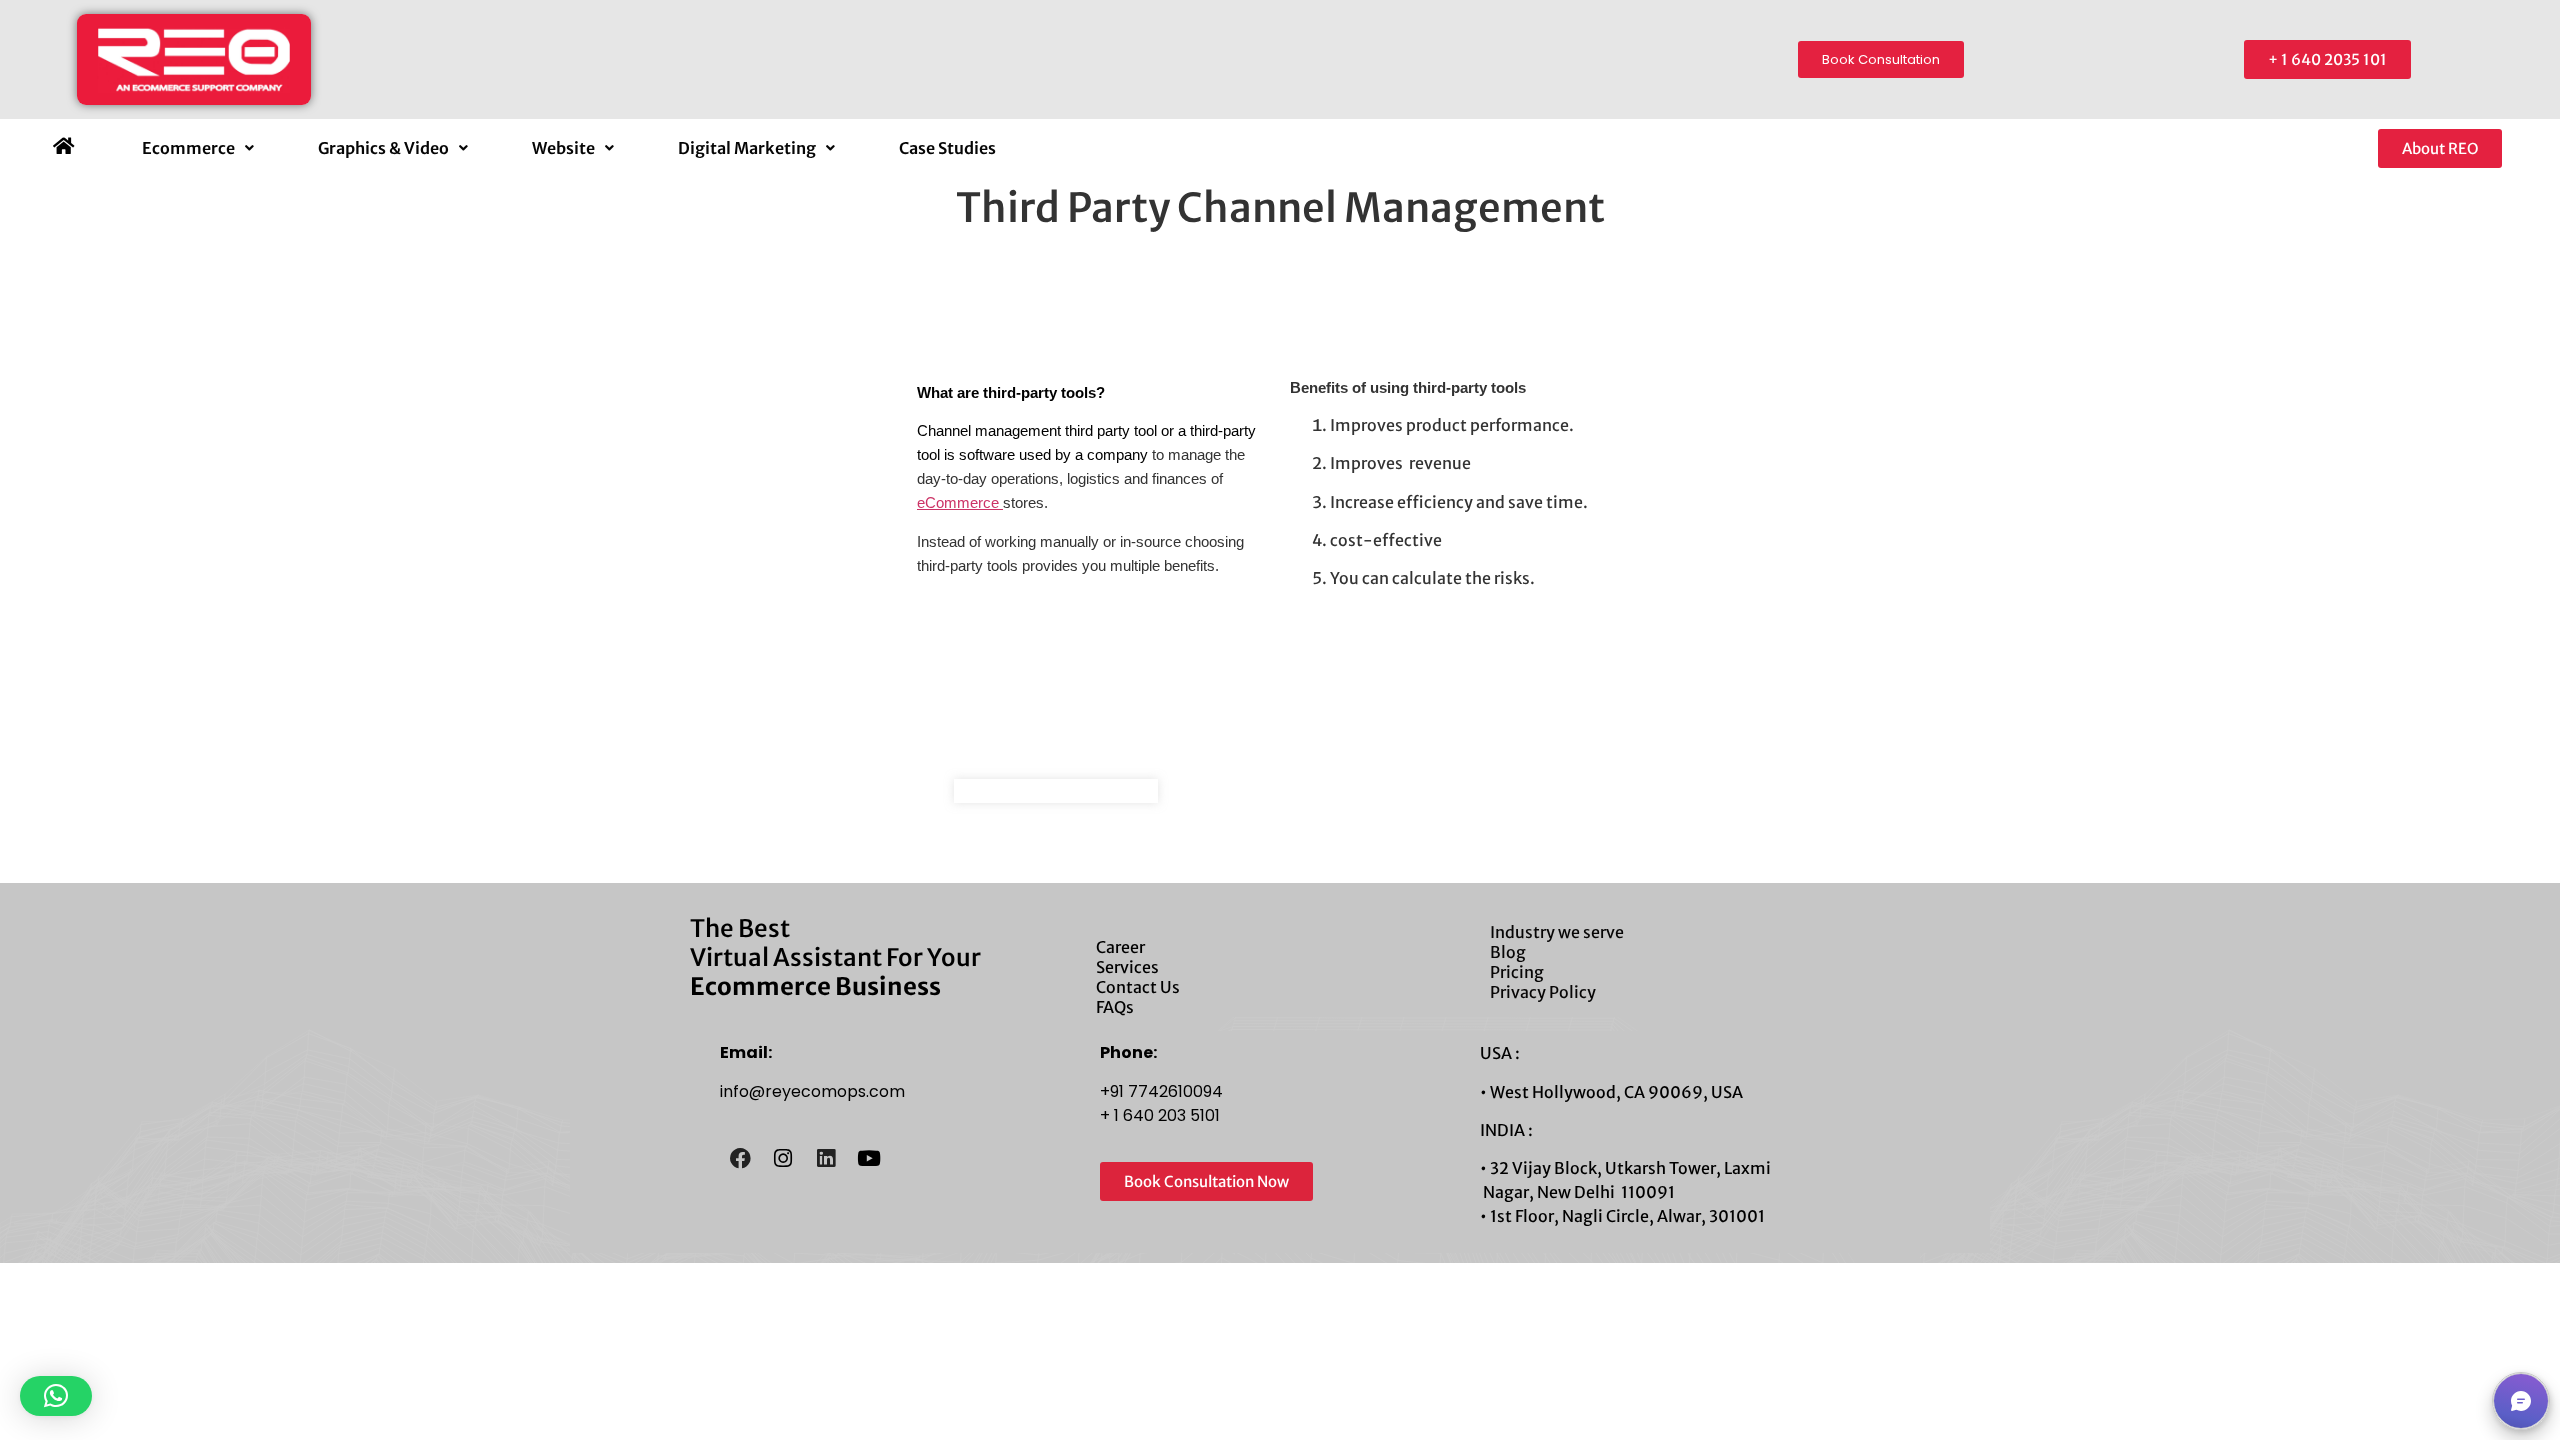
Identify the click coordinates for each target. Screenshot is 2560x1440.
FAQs (1115, 1007)
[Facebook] (740, 1158)
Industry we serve (1557, 932)
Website (563, 148)
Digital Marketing (747, 148)
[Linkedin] (826, 1158)
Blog (1508, 952)
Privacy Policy (1543, 992)
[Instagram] (783, 1158)
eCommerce (960, 503)
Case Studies (947, 148)
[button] (198, 148)
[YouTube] (869, 1158)
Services (1127, 967)
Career (1120, 947)
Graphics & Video (383, 148)
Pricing (1517, 972)
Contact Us (1138, 987)
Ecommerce (188, 148)
